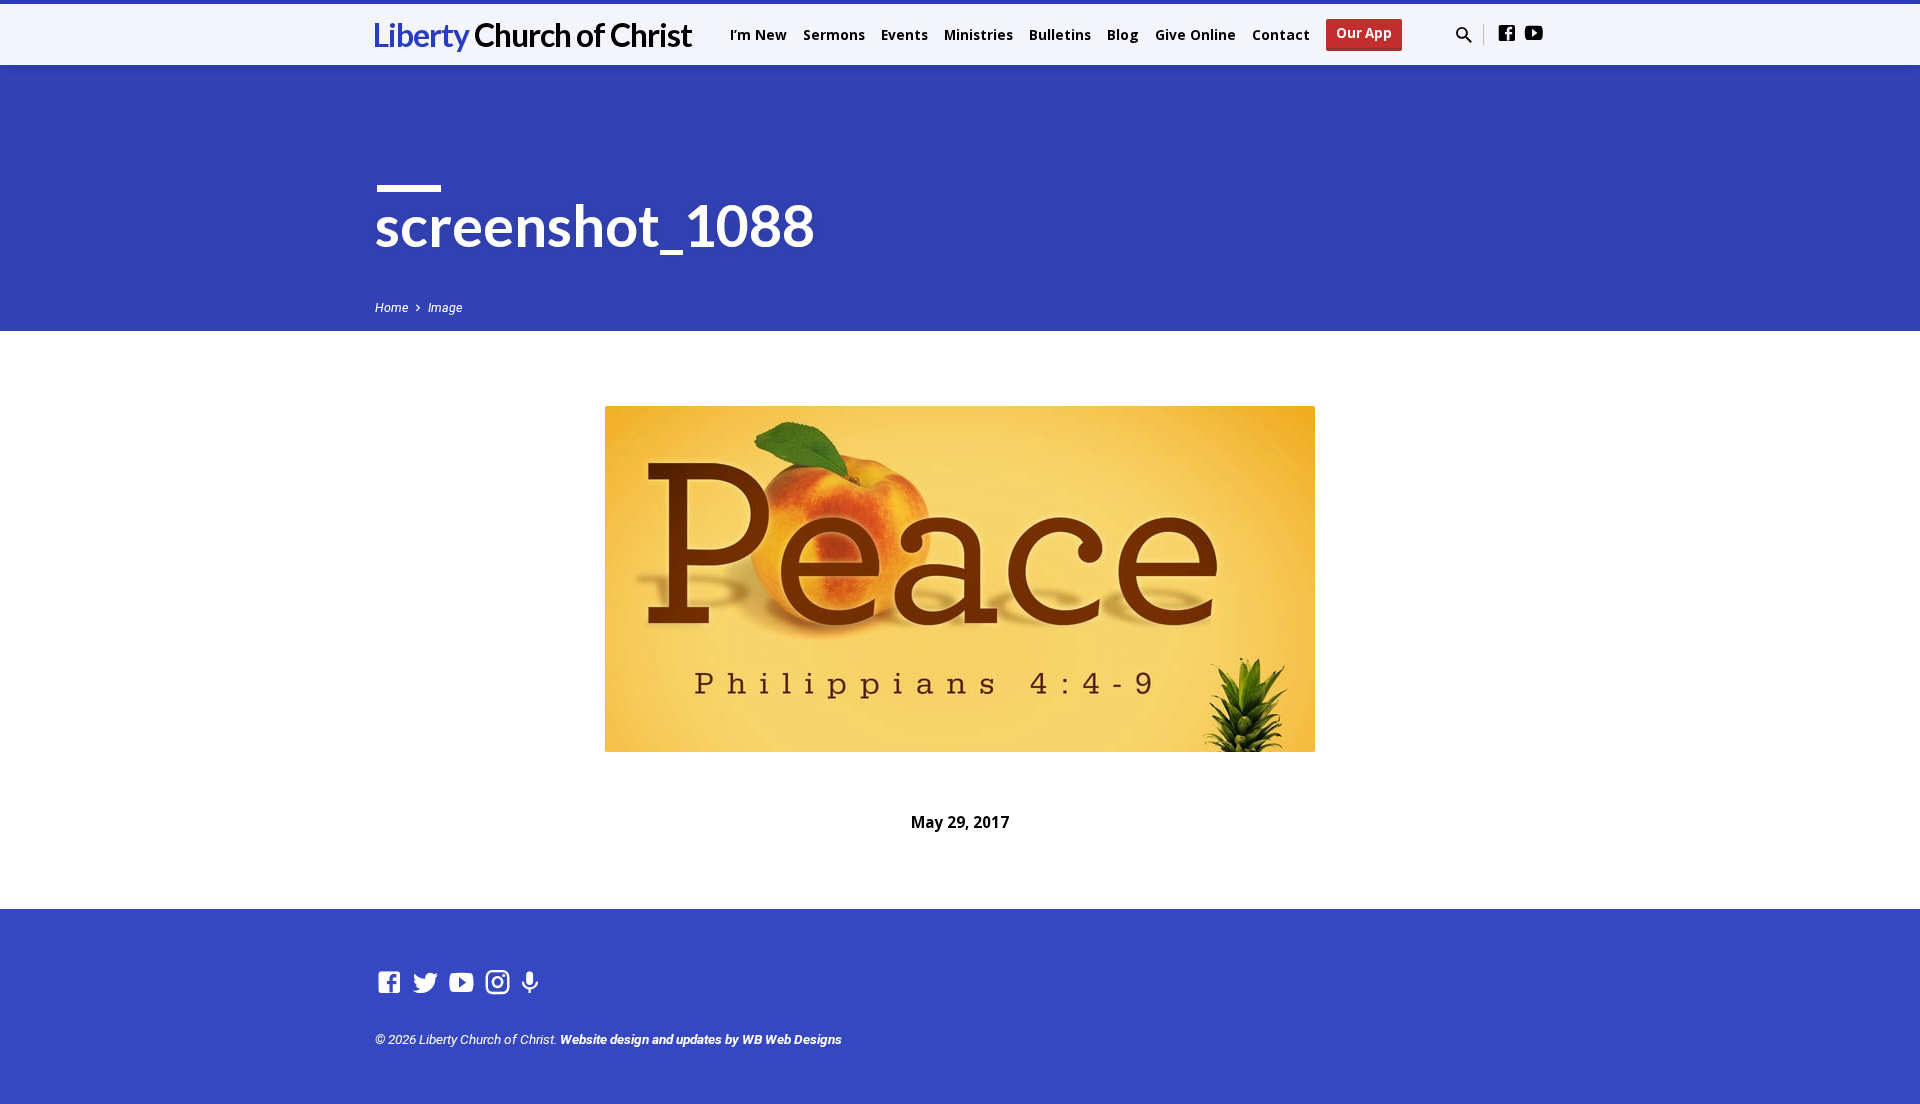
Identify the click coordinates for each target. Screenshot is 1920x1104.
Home (391, 307)
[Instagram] (497, 983)
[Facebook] (1507, 33)
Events (904, 34)
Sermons (834, 34)
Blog (1123, 34)
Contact (1281, 34)
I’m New (758, 34)
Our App (1364, 33)
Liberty (532, 34)
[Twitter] (425, 983)
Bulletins (1060, 34)
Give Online (1195, 34)
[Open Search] (1464, 35)
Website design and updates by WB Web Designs (701, 1039)
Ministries (978, 34)
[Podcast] (529, 984)
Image (445, 307)
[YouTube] (1534, 33)
